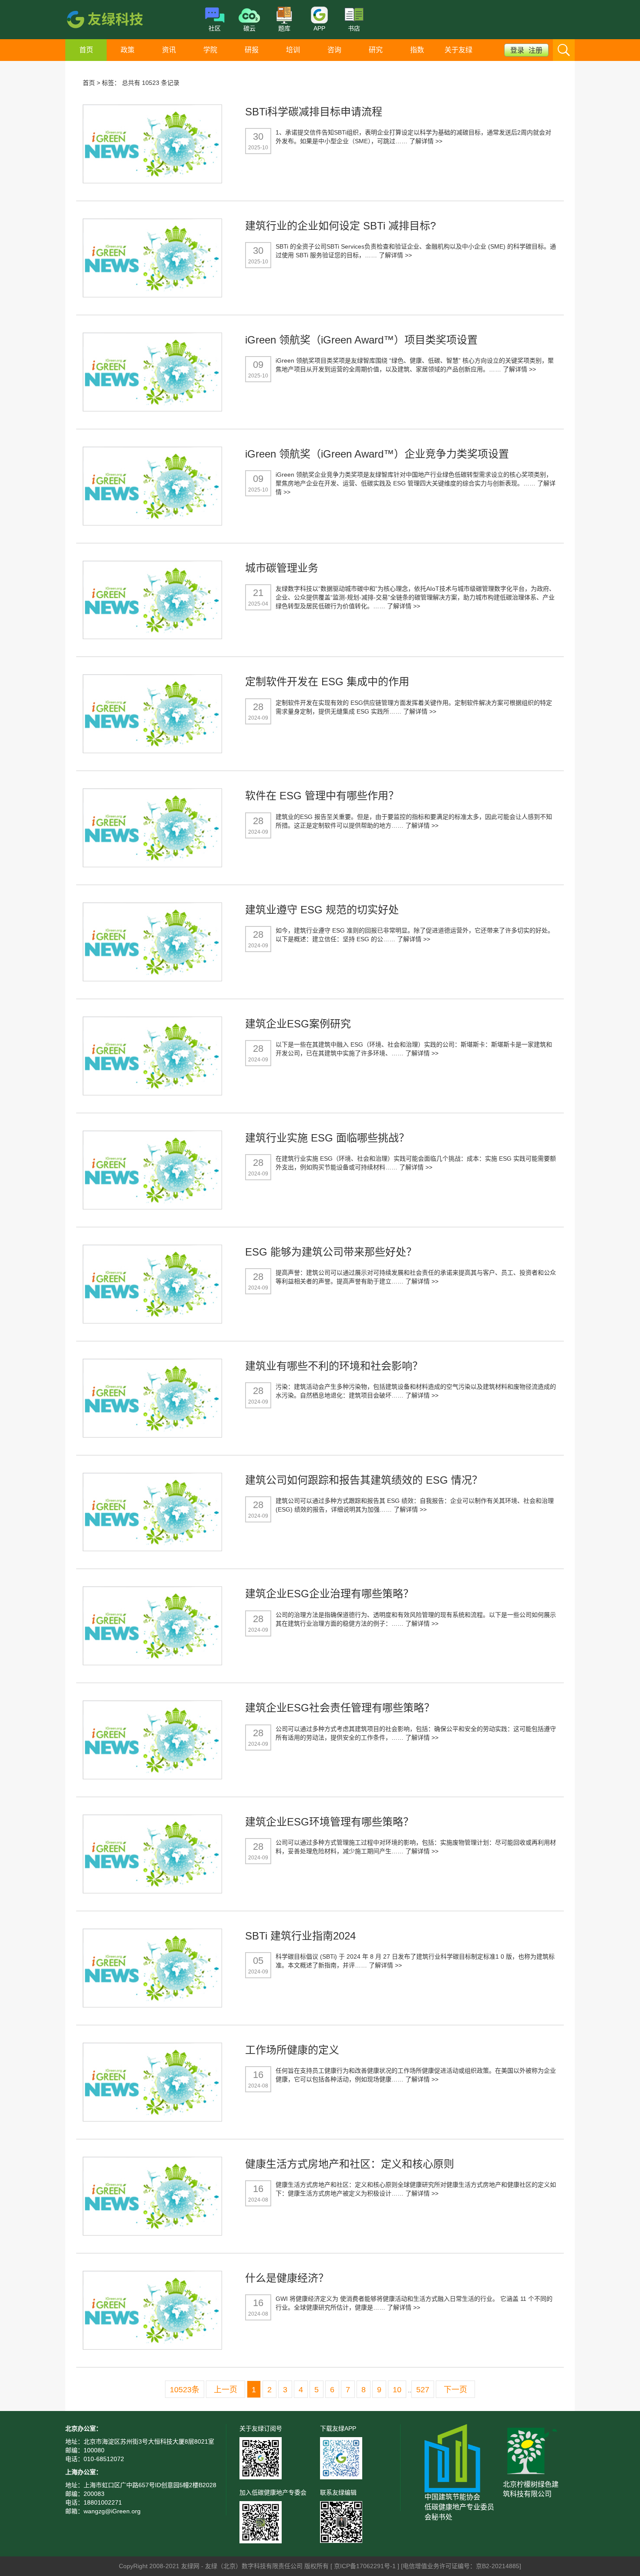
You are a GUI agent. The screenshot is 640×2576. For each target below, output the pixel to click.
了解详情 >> (426, 141)
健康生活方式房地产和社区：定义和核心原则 (350, 2164)
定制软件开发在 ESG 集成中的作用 (327, 682)
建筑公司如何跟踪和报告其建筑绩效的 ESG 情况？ (364, 1480)
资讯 (169, 50)
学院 (210, 50)
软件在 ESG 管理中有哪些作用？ (322, 796)
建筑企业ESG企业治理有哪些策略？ (329, 1594)
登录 (517, 50)
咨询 (334, 50)
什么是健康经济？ (287, 2278)
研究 (376, 50)
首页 (86, 50)
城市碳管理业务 (282, 568)
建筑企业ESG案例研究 (298, 1024)
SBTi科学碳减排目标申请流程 (314, 112)
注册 (536, 50)
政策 (128, 50)
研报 (252, 50)
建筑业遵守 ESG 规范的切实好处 (322, 910)
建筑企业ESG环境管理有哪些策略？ (329, 1822)
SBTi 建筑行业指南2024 (300, 1936)
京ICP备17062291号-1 (366, 2566)
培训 (293, 50)
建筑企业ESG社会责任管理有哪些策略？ (340, 1708)
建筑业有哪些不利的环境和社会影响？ (334, 1366)
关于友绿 (458, 50)
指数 (417, 50)
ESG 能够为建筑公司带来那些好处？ (331, 1252)
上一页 (226, 2390)
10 (397, 2390)
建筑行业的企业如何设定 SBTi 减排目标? (340, 226)
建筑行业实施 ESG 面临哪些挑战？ (327, 1138)
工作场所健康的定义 (292, 2050)
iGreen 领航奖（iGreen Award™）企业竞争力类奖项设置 (377, 454)
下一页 (455, 2390)
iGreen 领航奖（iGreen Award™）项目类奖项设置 (361, 340)
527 (423, 2390)
